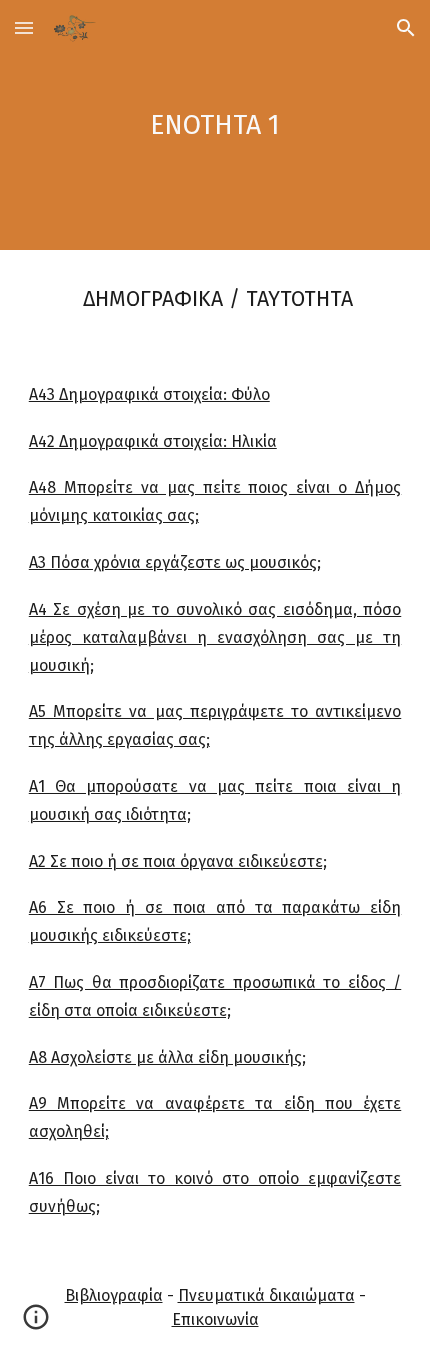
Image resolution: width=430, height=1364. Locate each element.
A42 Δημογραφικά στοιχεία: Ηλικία (153, 441)
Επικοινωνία (215, 1319)
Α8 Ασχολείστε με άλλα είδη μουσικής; (167, 1057)
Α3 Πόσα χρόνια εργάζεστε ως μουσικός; (175, 562)
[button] (24, 27)
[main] (215, 125)
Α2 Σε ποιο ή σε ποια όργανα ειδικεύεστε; (178, 861)
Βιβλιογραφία (114, 1295)
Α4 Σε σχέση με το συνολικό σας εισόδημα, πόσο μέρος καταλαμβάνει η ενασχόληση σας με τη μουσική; (215, 637)
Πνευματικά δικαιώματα (266, 1295)
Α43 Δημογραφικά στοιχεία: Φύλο (149, 394)
